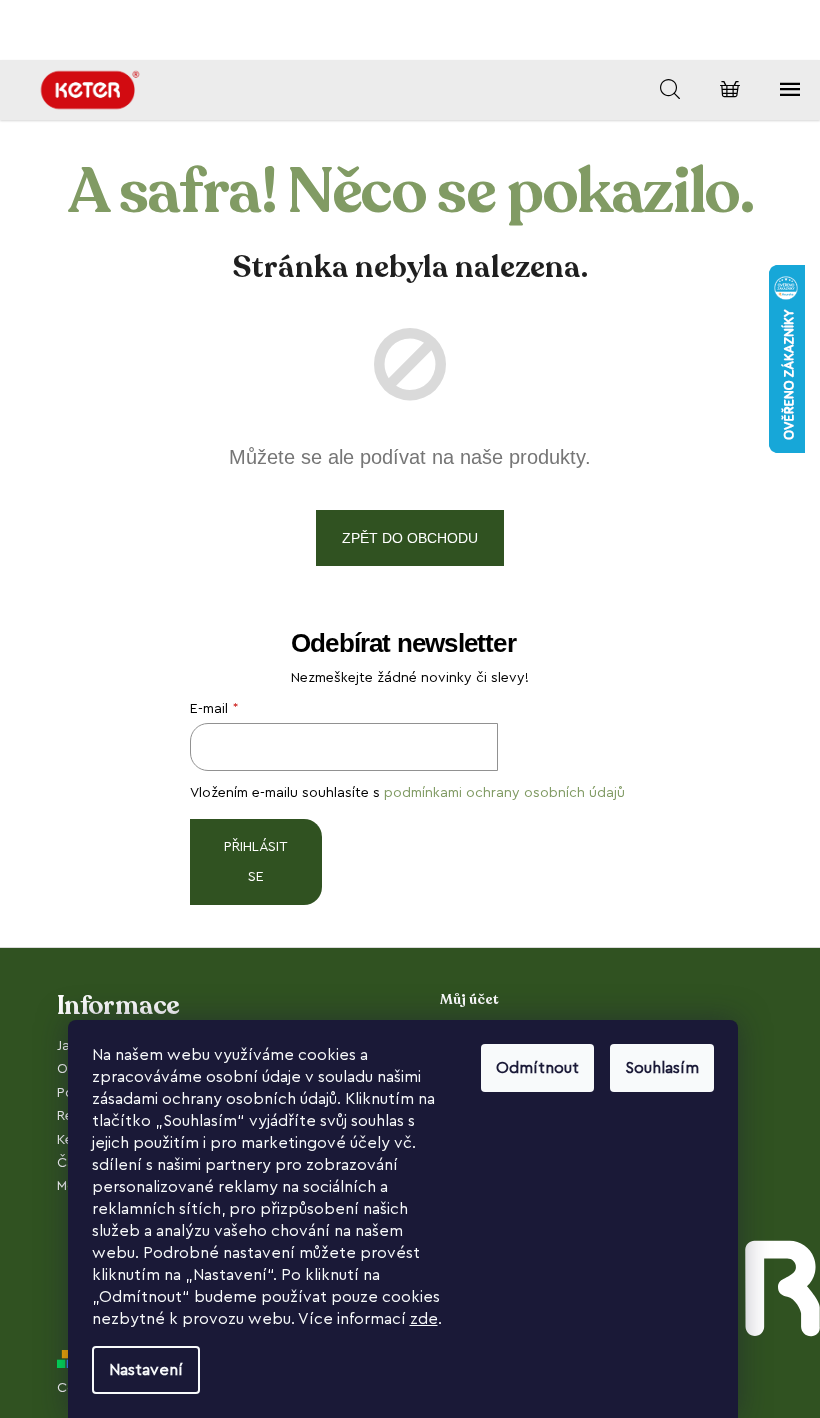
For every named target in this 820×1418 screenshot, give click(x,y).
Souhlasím (662, 1068)
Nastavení (146, 1370)
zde (424, 1319)
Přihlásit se (256, 862)
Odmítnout (537, 1068)
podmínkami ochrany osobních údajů (504, 793)
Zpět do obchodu (410, 538)
